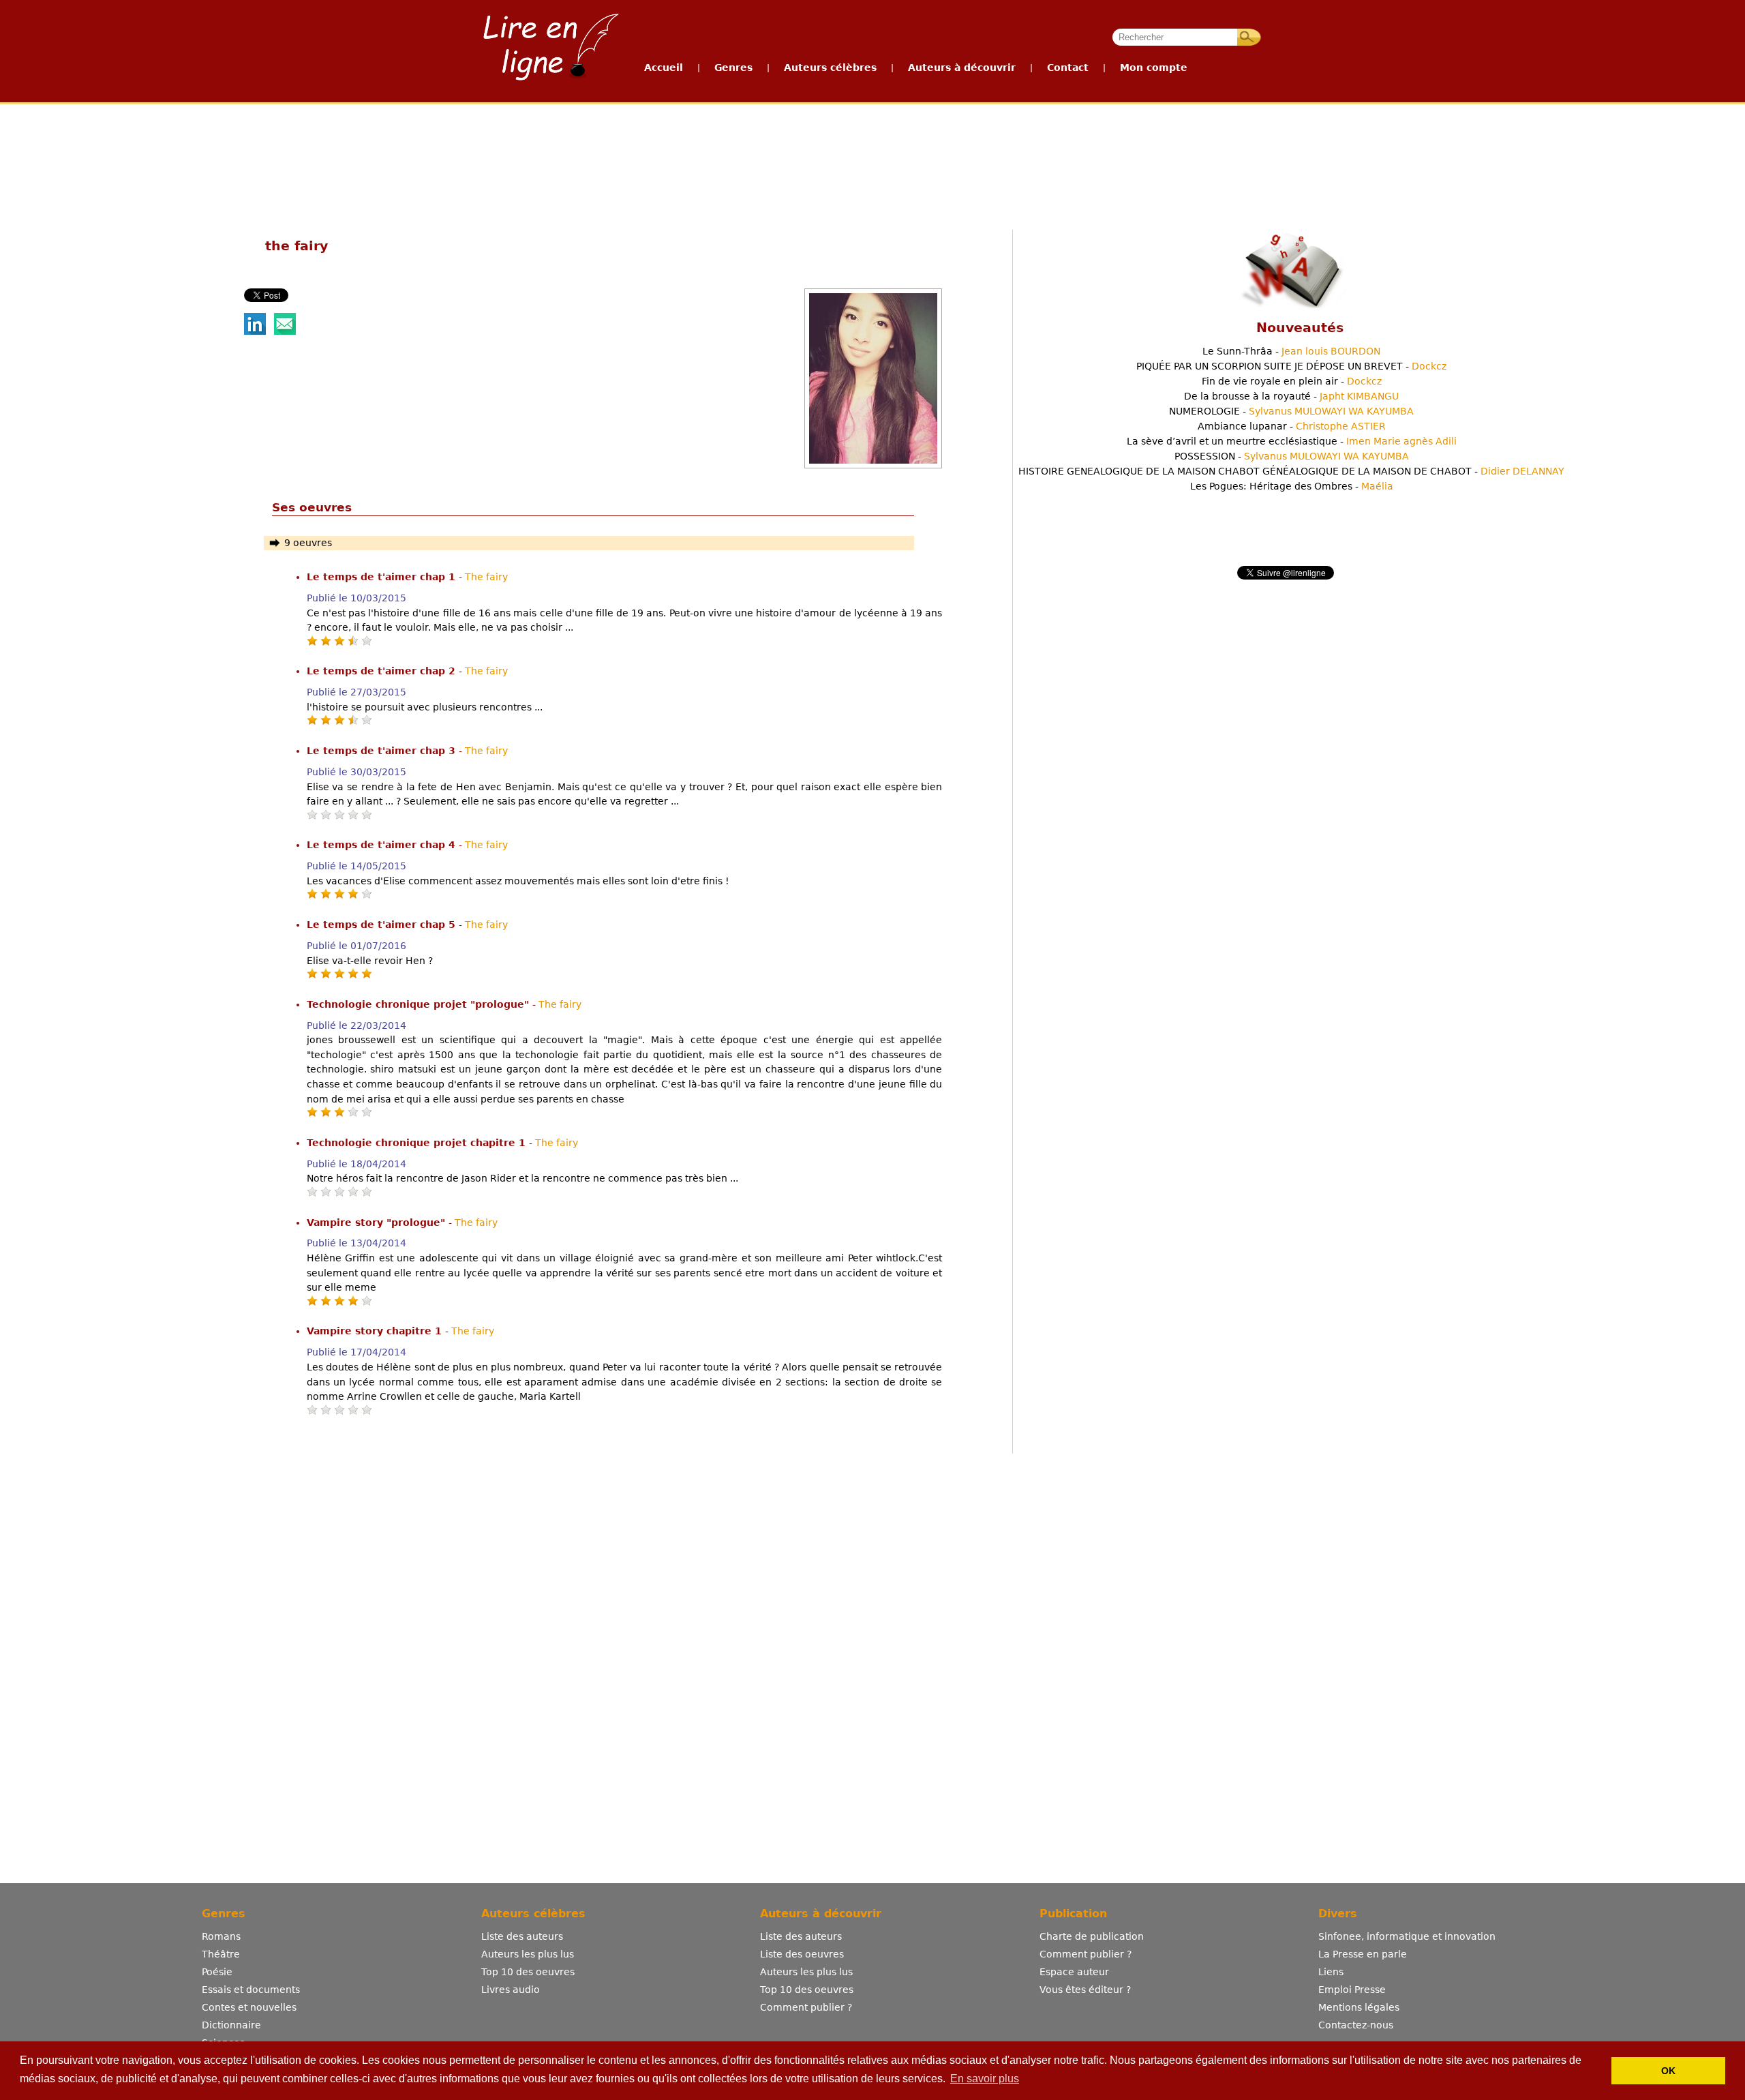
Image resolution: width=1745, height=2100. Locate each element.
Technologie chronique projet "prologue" (420, 1004)
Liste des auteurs (522, 1936)
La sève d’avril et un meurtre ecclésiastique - (1292, 441)
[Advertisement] (872, 155)
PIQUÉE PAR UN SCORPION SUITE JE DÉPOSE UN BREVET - (1291, 366)
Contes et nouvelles (249, 2007)
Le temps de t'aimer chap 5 (383, 925)
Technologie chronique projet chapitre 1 (418, 1143)
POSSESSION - (1292, 456)
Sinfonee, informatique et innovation (1407, 1936)
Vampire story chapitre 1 (376, 1331)
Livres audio (511, 1990)
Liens (1331, 1972)
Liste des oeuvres (802, 1954)
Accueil (664, 67)
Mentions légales (1359, 2007)
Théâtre (221, 1954)
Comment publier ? (806, 2007)
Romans (221, 1936)
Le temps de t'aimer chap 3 (383, 751)
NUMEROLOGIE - (1291, 411)
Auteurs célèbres (830, 67)
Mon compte (1154, 67)
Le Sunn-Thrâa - (1291, 351)
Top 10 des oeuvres (528, 1972)
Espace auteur (1074, 1972)
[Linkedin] (255, 331)
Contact (1068, 67)
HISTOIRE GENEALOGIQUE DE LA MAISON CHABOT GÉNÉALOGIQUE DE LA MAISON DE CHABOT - (1291, 471)
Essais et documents (251, 1990)
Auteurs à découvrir (962, 67)
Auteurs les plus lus (528, 1954)
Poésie (217, 1972)
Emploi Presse (1352, 1990)
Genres (733, 67)
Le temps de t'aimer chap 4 (383, 845)
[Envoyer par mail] (285, 331)
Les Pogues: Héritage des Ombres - (1292, 486)
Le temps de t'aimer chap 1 (383, 577)
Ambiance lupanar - (1292, 426)
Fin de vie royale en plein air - (1292, 381)
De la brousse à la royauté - (1291, 396)
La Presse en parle (1363, 1954)
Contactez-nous (1356, 2025)
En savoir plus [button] (985, 2079)
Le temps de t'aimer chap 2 (383, 671)
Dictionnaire (231, 2025)
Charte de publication (1092, 1936)
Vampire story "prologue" (378, 1222)
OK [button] (1668, 2071)
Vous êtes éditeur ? (1085, 1990)
